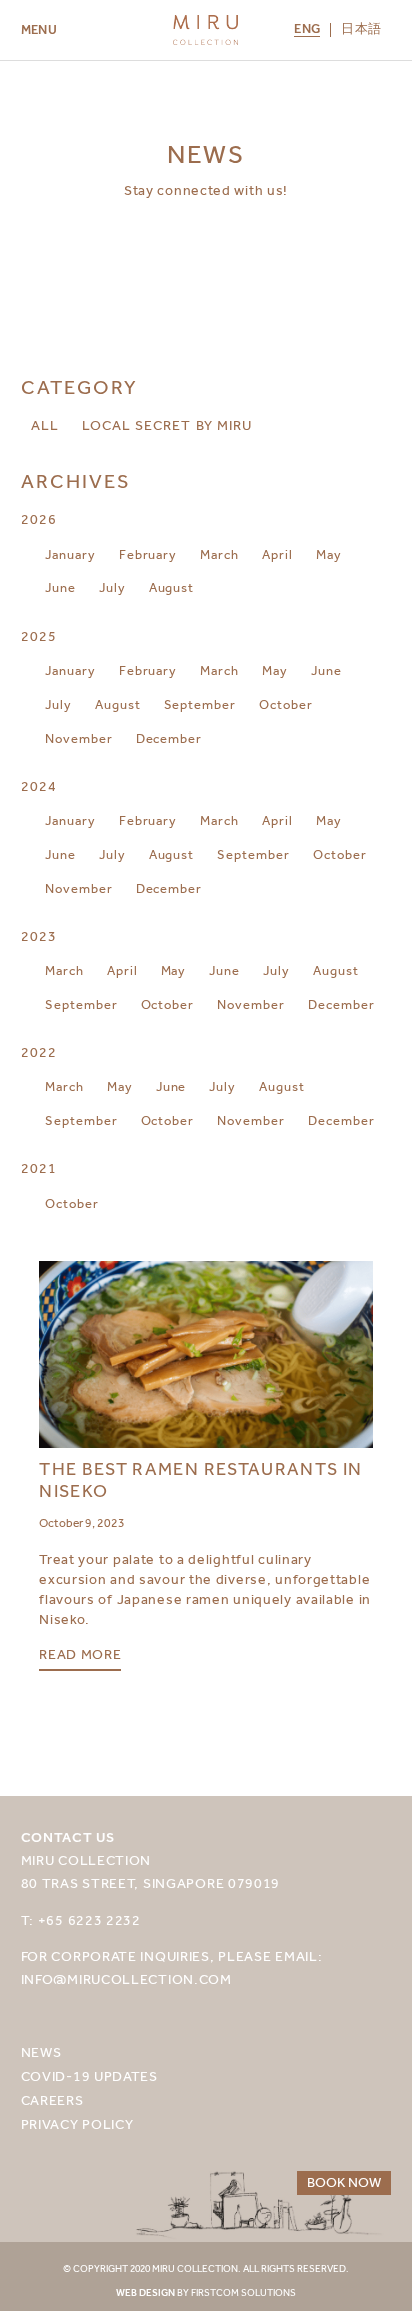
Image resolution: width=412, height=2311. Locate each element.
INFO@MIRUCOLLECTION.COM (126, 1979)
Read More (80, 1655)
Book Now (344, 2182)
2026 (39, 519)
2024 (39, 786)
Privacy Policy (77, 2124)
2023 (39, 936)
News (41, 2052)
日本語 (361, 29)
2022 (39, 1052)
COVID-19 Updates (89, 2076)
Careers (52, 2100)
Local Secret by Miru (167, 425)
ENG (307, 30)
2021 (39, 1168)
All (45, 425)
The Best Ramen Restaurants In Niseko (200, 1480)
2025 (39, 636)
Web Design (145, 2293)
